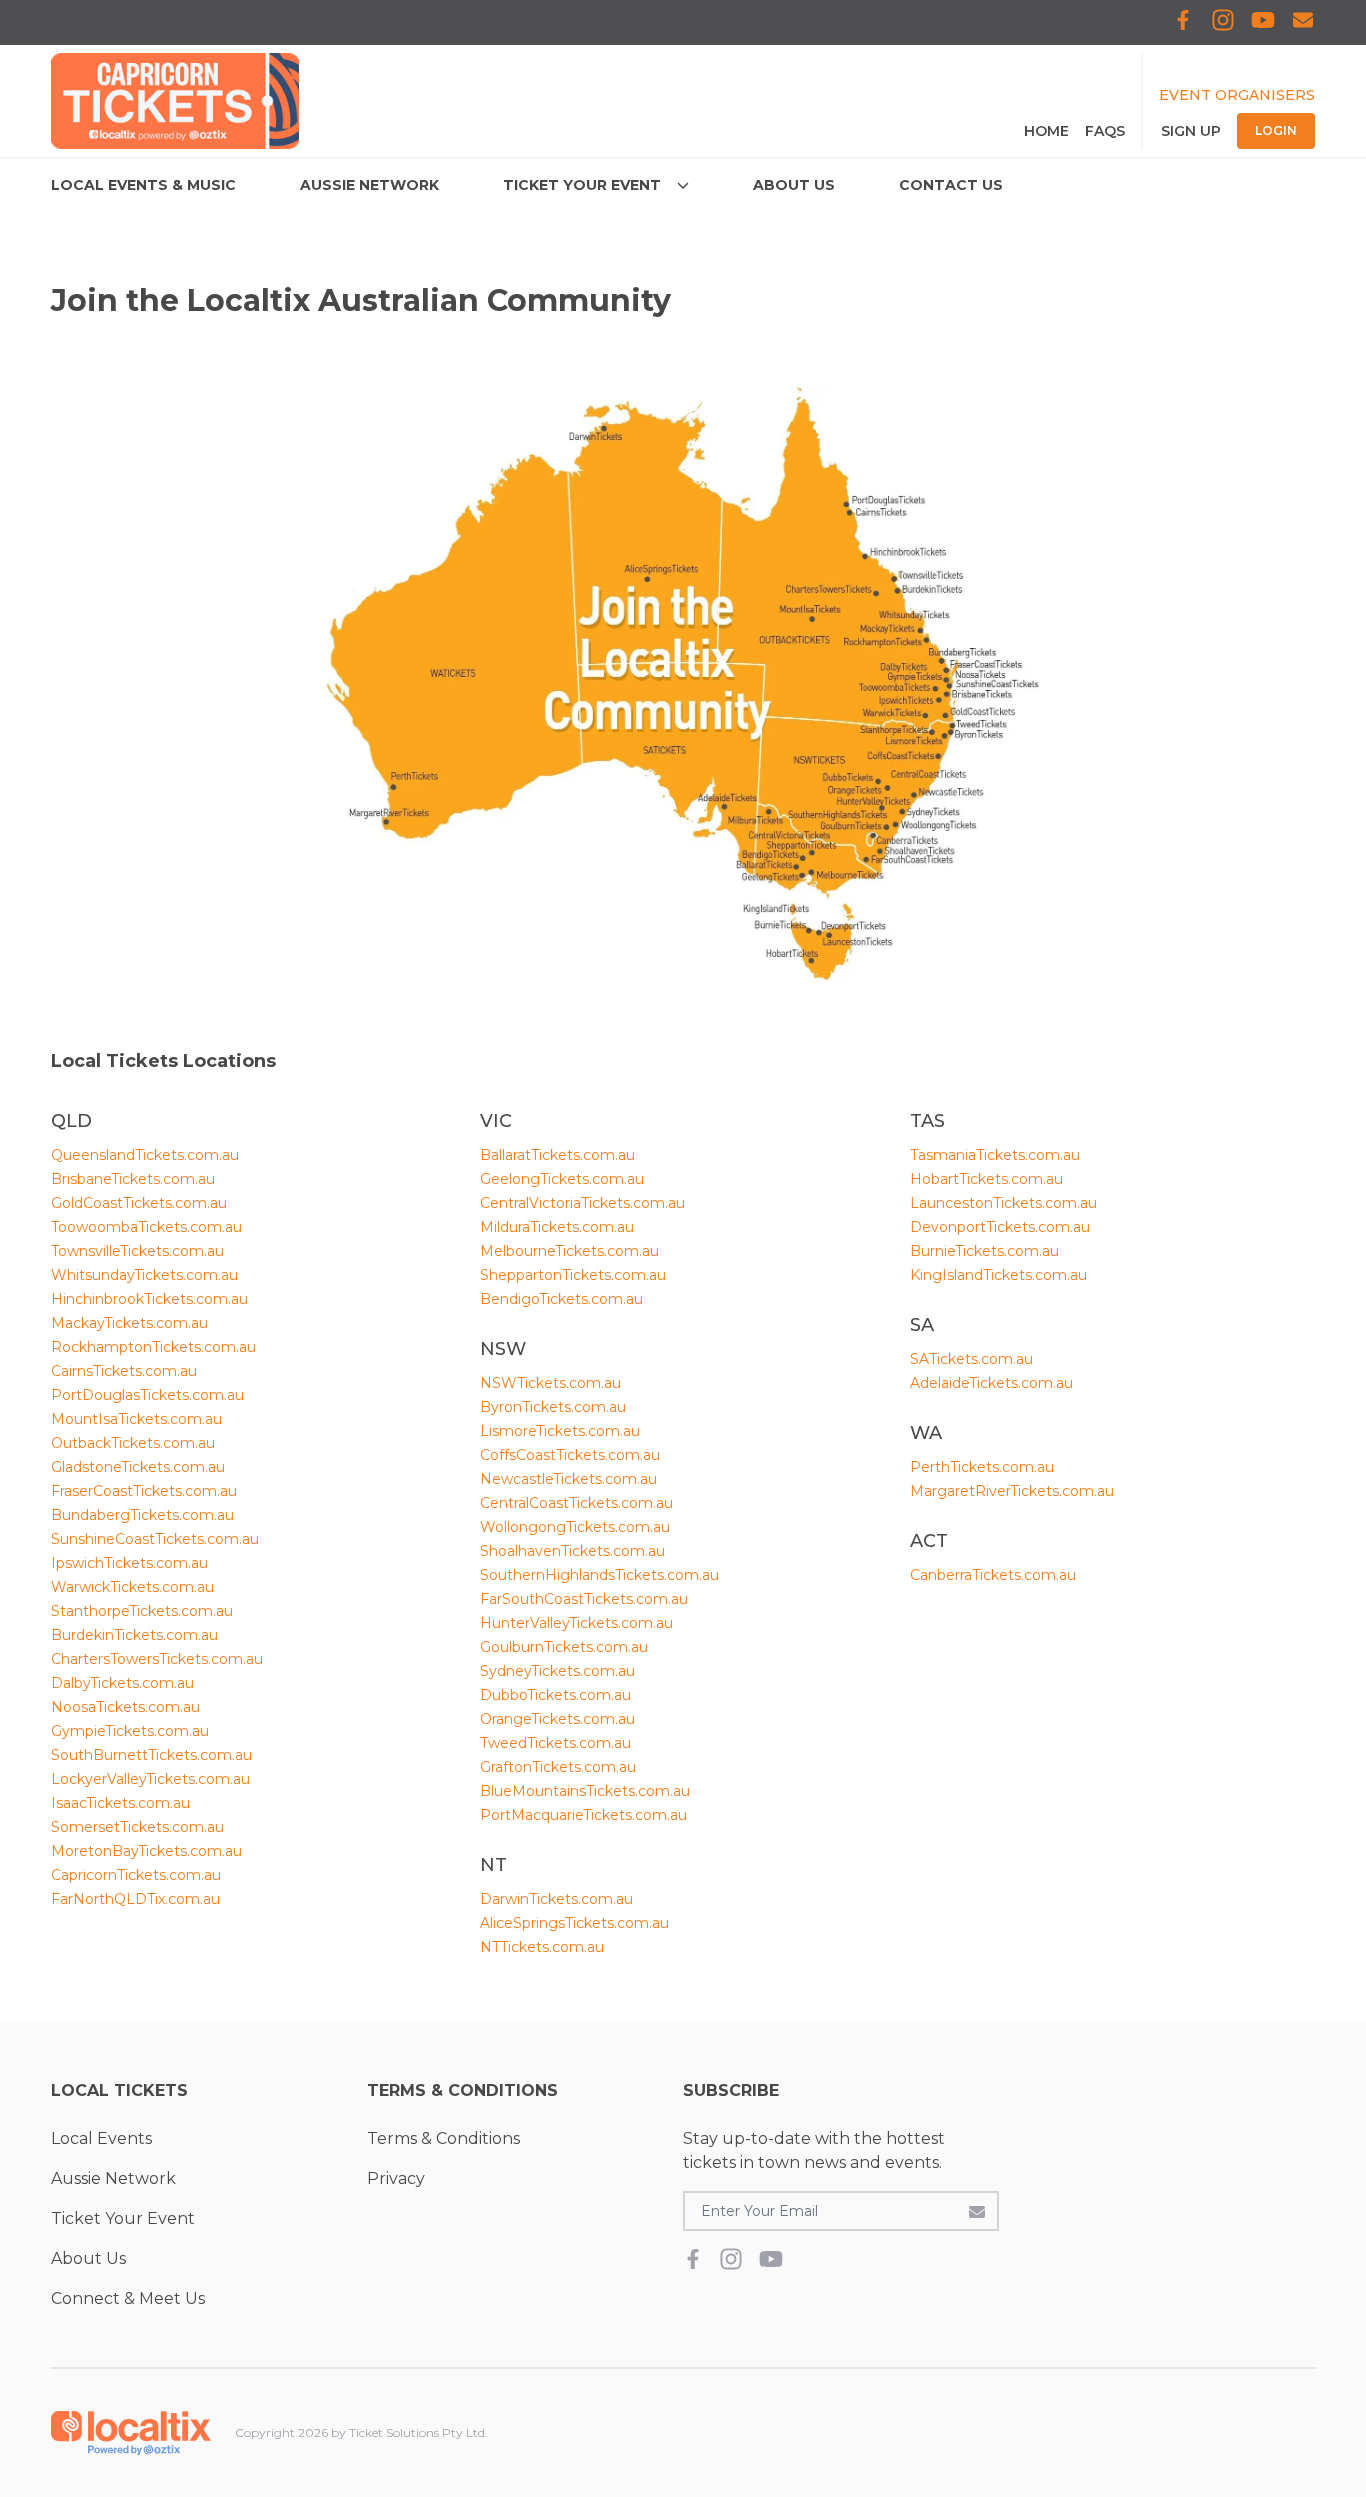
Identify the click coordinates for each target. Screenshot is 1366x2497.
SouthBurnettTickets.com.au (151, 1755)
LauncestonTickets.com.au (1003, 1203)
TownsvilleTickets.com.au (137, 1251)
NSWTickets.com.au (550, 1383)
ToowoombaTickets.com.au (146, 1227)
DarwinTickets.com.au (556, 1899)
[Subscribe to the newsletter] (977, 2211)
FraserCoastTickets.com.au (144, 1491)
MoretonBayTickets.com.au (146, 1851)
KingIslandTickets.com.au (998, 1275)
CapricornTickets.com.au (136, 1875)
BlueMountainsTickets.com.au (585, 1791)
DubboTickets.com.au (555, 1695)
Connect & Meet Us (128, 2298)
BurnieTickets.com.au (984, 1251)
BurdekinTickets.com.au (134, 1635)
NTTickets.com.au (542, 1947)
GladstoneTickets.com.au (138, 1467)
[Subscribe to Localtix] (1303, 22)
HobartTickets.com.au (986, 1179)
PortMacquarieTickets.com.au (583, 1815)
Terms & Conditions (443, 2138)
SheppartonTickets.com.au (573, 1275)
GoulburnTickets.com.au (564, 1647)
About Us (88, 2258)
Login (1276, 130)
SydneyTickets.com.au (557, 1671)
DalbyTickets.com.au (122, 1683)
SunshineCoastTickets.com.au (155, 1539)
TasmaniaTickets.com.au (995, 1155)
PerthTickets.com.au (982, 1467)
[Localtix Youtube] (1263, 22)
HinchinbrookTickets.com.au (149, 1299)
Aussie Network (113, 2178)
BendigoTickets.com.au (561, 1299)
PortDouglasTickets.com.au (147, 1395)
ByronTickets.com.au (553, 1407)
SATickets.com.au (971, 1359)
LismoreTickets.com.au (560, 1431)
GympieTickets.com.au (130, 1731)
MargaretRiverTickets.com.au (1012, 1491)
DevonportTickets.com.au (1000, 1227)
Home (1046, 131)
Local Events (101, 2138)
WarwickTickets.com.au (132, 1587)
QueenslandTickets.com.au (145, 1155)
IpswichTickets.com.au (129, 1563)
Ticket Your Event (123, 2218)
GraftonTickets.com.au (558, 1767)
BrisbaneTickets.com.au (133, 1179)
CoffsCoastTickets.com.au (570, 1455)
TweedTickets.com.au (555, 1743)
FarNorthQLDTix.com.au (135, 1899)
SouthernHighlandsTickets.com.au (599, 1575)
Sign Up (1191, 131)
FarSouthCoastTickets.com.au (584, 1599)
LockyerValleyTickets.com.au (150, 1779)
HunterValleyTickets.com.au (576, 1623)
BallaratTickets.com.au (557, 1155)
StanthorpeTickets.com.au (142, 1611)
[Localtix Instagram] (1223, 22)
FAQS (1105, 131)
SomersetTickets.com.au (137, 1827)
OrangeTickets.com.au (557, 1719)
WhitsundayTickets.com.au (144, 1275)
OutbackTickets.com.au (133, 1443)
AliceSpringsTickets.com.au (574, 1923)
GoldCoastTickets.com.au (139, 1203)
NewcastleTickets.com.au (568, 1479)
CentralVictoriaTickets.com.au (582, 1203)
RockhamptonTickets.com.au (153, 1347)
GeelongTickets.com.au (562, 1179)
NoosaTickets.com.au (125, 1707)
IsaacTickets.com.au (120, 1803)
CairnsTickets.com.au (124, 1371)
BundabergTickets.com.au (142, 1515)
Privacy (396, 2178)
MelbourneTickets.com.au (569, 1251)
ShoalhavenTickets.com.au (572, 1551)
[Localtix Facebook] (1183, 22)
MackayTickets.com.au (129, 1323)
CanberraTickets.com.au (993, 1575)
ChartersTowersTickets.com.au (157, 1659)
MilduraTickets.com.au (557, 1227)
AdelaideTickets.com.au (991, 1383)
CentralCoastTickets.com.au (576, 1503)
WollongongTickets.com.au (575, 1527)
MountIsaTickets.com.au (136, 1419)
